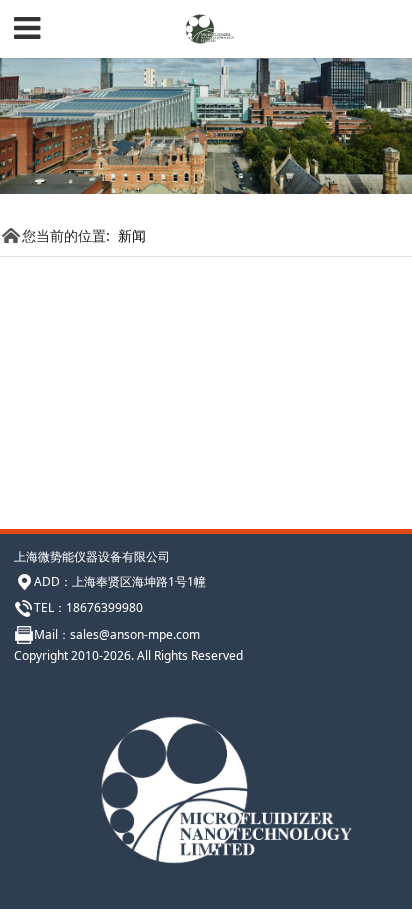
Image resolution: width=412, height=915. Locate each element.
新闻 (132, 235)
